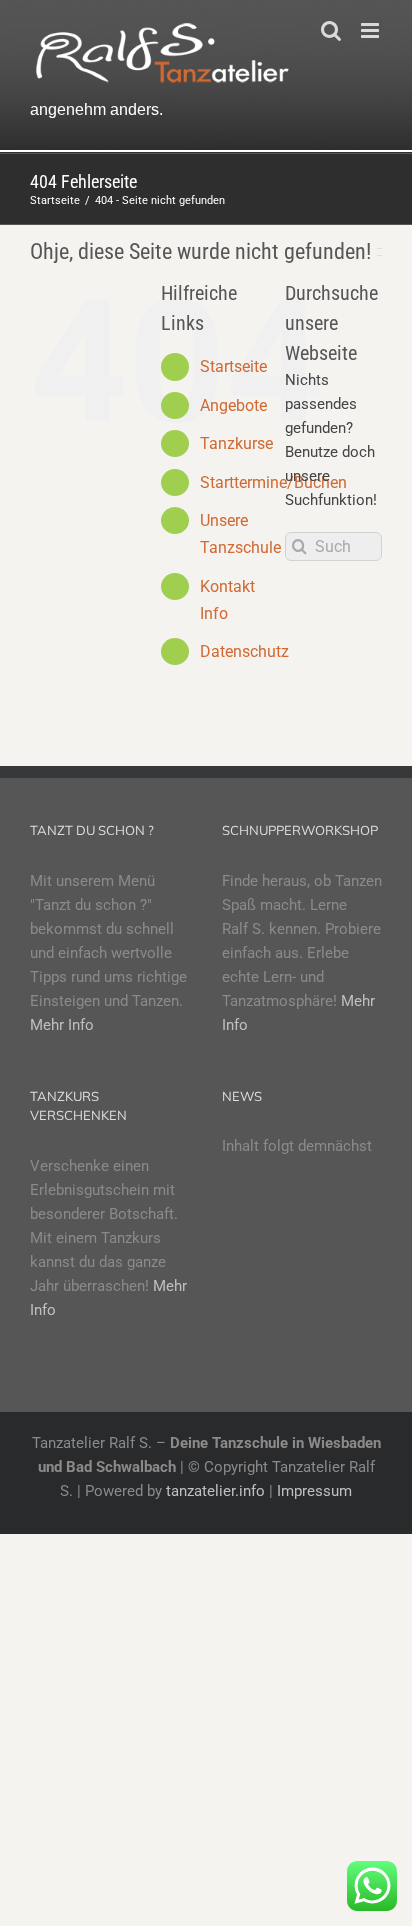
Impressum (314, 1491)
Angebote (233, 405)
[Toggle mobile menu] (371, 30)
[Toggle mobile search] (331, 30)
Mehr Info (62, 1025)
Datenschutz (244, 651)
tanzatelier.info (215, 1491)
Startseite (233, 366)
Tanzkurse (236, 443)
